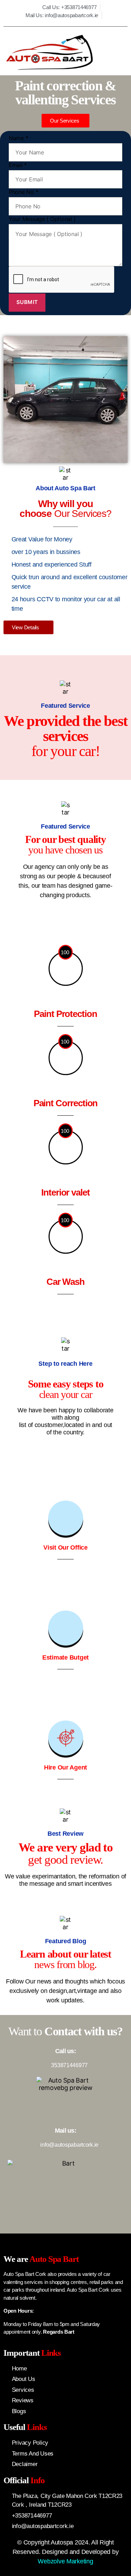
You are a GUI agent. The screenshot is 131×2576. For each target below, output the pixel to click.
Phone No (23, 192)
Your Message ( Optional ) (42, 219)
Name (18, 138)
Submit (27, 302)
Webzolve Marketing (65, 2561)
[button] (115, 53)
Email (18, 165)
